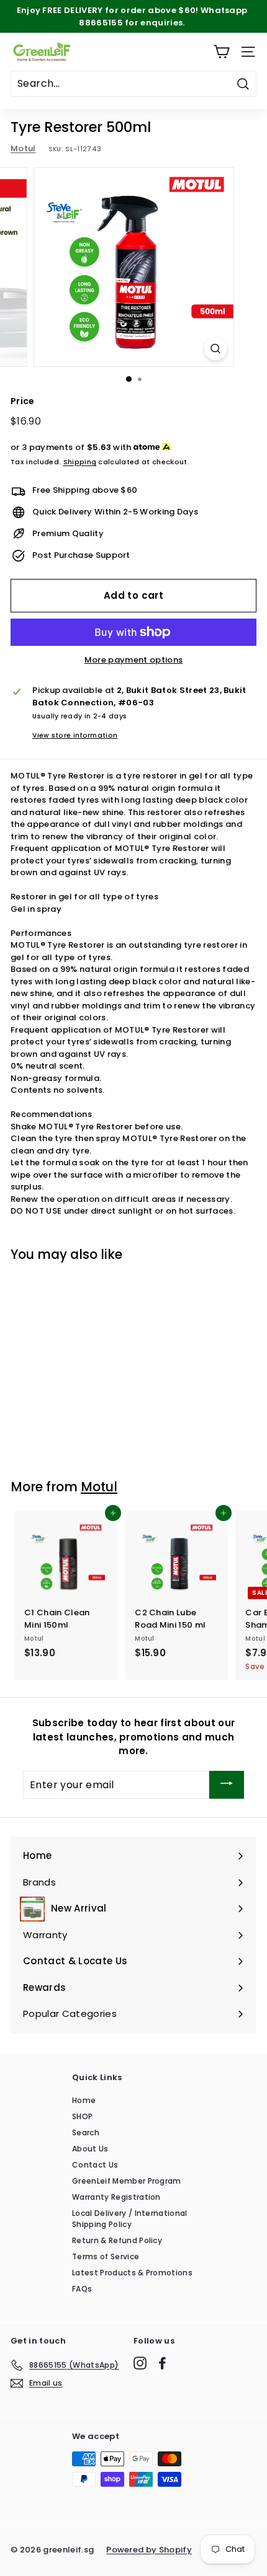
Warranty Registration (116, 2197)
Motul (23, 148)
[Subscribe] (227, 1785)
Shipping (80, 462)
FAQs (82, 2289)
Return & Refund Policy (117, 2240)
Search (86, 2133)
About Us (90, 2149)
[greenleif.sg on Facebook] (162, 2363)
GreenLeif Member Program (127, 2181)
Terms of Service (106, 2256)
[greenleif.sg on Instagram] (140, 2363)
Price (23, 401)
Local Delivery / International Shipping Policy (130, 2219)
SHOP (82, 2116)
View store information (75, 735)
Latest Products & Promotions (132, 2273)
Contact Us (95, 2165)
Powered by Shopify (149, 2550)
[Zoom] (215, 349)
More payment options (134, 660)
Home (84, 2100)
